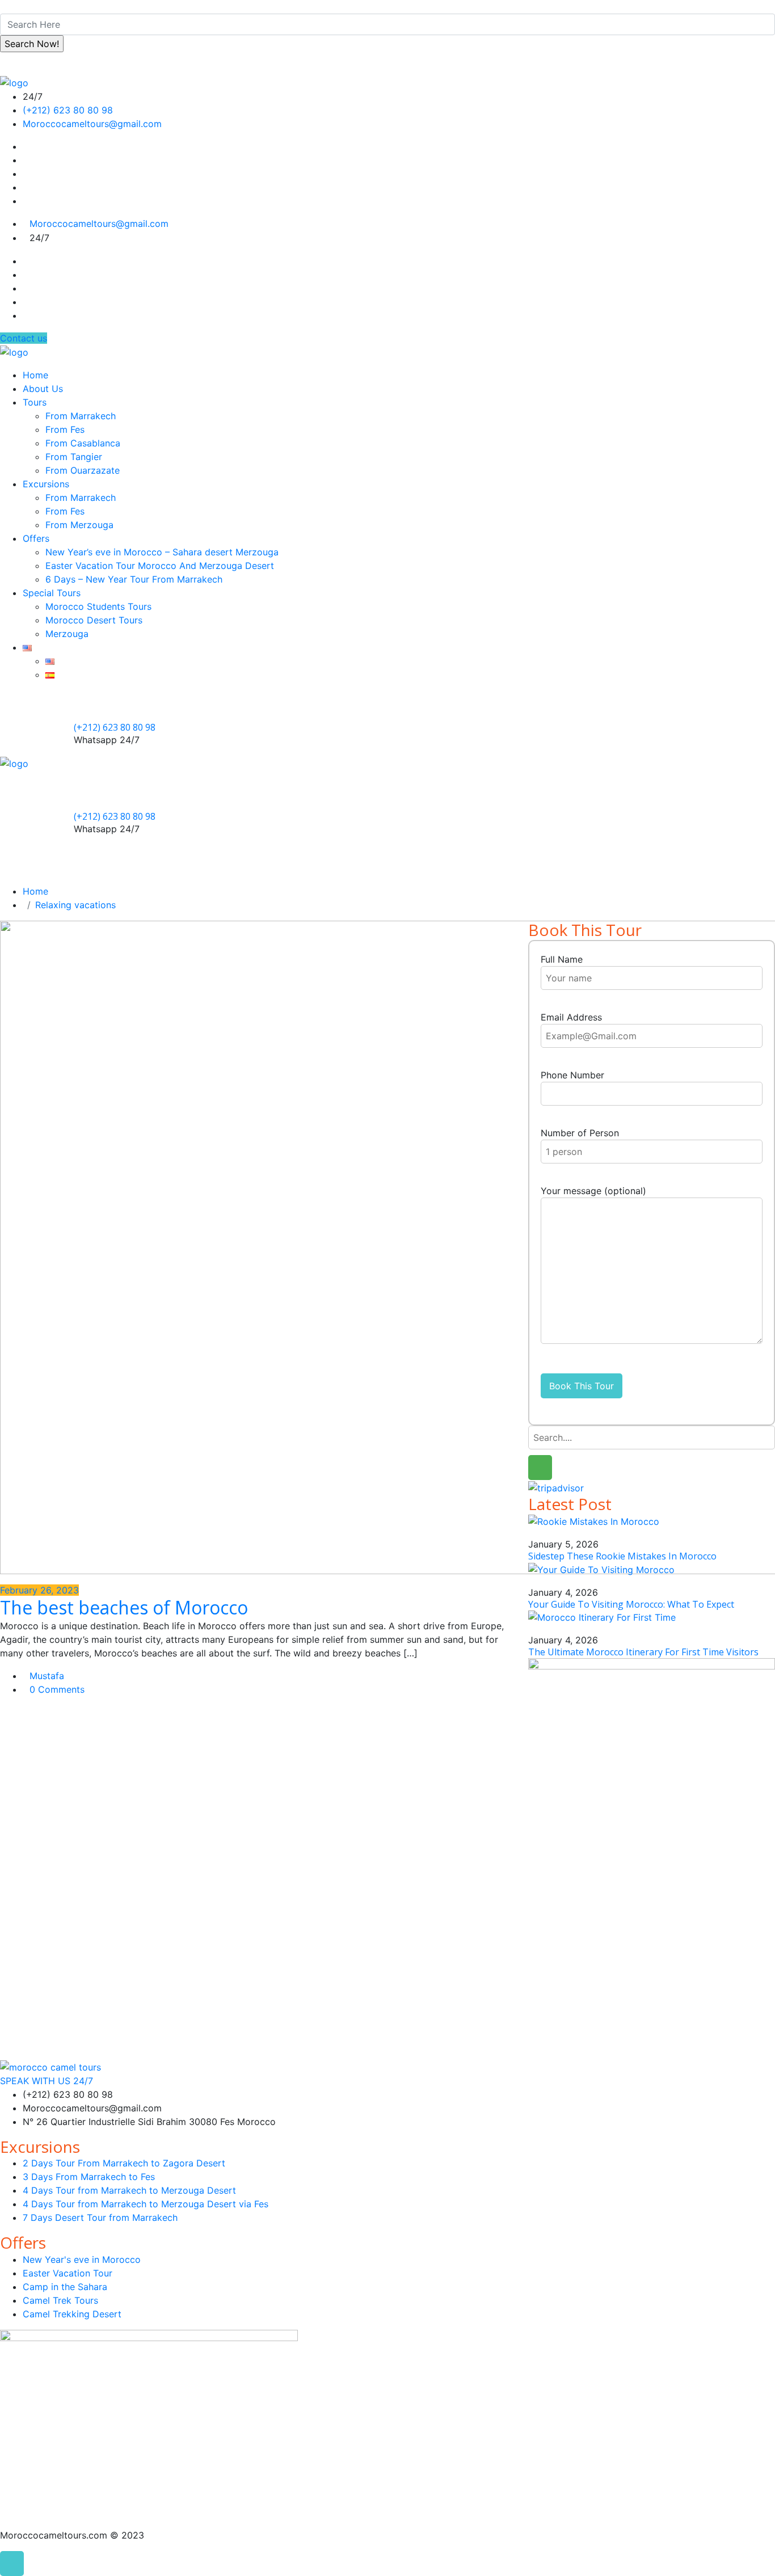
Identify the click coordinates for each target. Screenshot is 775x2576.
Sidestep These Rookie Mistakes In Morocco (622, 1556)
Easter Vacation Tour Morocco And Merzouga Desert (160, 566)
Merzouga (67, 634)
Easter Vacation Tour (68, 2273)
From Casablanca (83, 443)
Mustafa (47, 1676)
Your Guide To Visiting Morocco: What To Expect (631, 1604)
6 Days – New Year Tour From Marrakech (134, 579)
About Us (43, 389)
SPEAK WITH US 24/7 (47, 2081)
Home (35, 375)
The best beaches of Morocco (124, 1607)
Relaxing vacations (75, 905)
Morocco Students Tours (98, 606)
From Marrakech (81, 416)
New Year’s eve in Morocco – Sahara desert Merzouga (162, 552)
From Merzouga (79, 525)
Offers (36, 538)
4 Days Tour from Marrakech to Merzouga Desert (129, 2190)
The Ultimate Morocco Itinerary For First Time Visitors (643, 1652)
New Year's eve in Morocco (82, 2259)
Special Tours (52, 593)
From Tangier (74, 457)
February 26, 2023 (39, 1590)
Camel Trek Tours (60, 2300)
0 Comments (57, 1689)
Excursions (46, 484)
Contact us (24, 338)
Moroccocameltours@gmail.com (92, 124)
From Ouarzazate (83, 470)
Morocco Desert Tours (94, 620)
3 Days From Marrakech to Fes (89, 2177)
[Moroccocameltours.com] (14, 82)
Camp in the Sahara (65, 2287)
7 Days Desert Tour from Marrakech (100, 2217)
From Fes (65, 429)
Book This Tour (582, 1386)
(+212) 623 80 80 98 (68, 110)
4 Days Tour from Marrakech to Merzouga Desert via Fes (146, 2204)
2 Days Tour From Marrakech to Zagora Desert (124, 2163)
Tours (35, 402)
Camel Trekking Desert (72, 2314)
